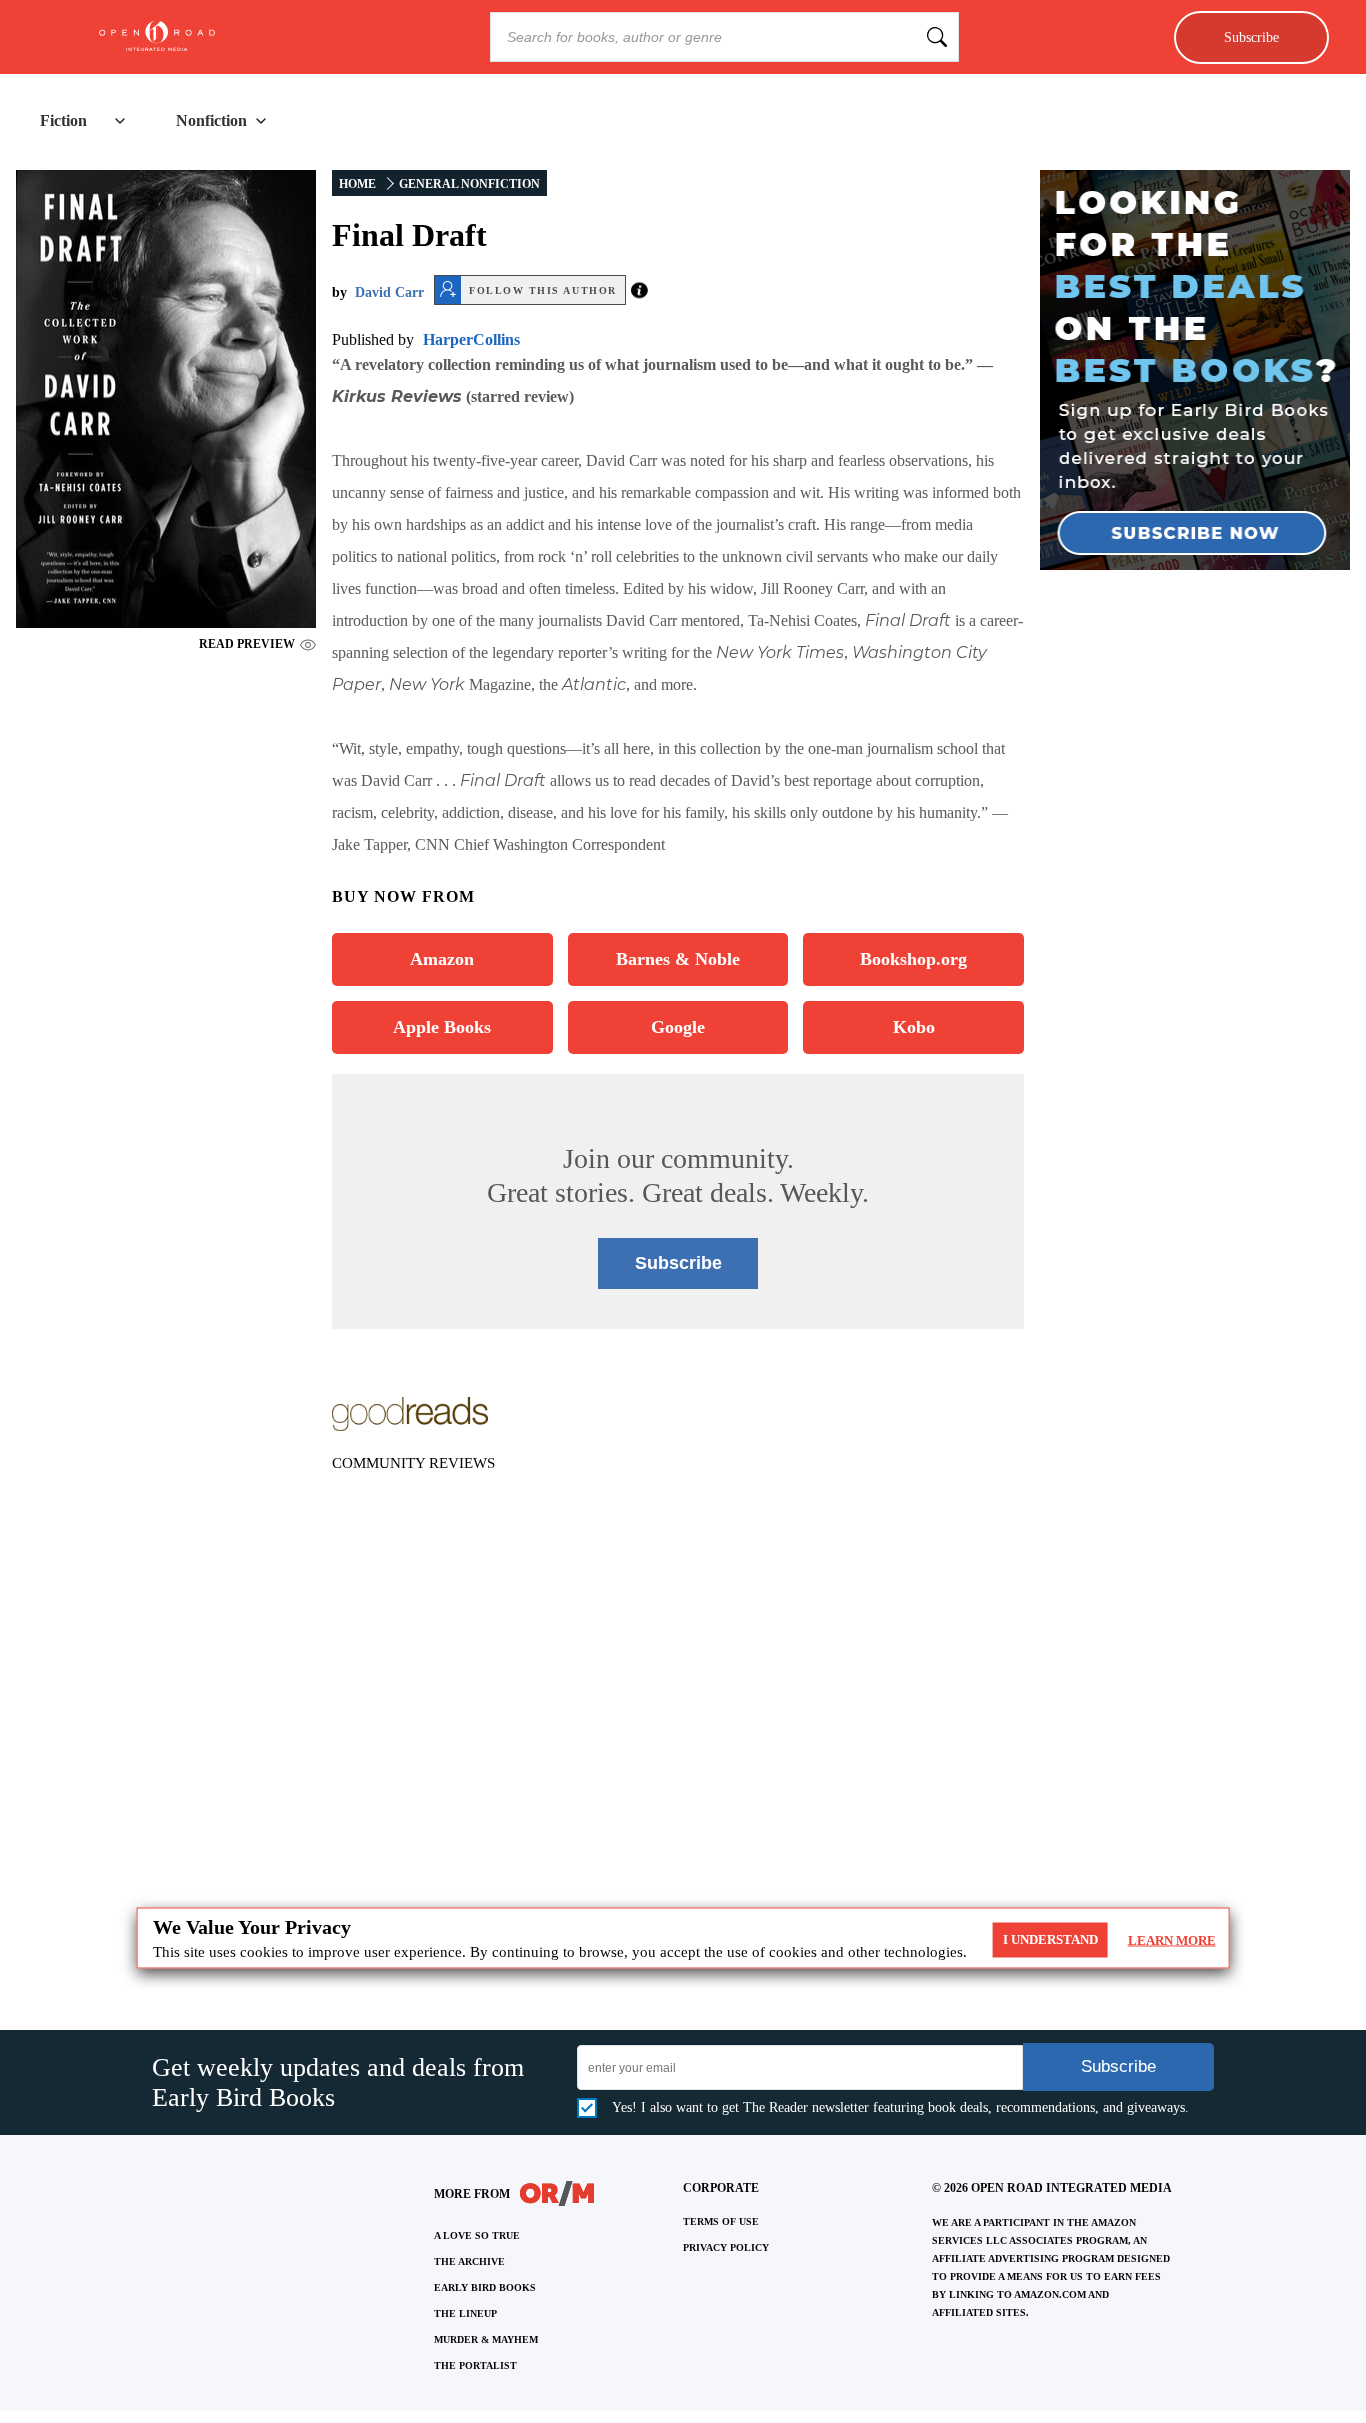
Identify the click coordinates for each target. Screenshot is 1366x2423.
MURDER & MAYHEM (486, 2339)
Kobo (914, 1027)
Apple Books (442, 1027)
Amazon (442, 959)
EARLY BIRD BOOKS (485, 2287)
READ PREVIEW (247, 644)
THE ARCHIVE (469, 2261)
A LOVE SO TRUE (477, 2235)
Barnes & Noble (678, 959)
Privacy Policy (726, 2247)
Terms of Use (721, 2221)
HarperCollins (471, 339)
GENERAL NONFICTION (469, 184)
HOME (357, 184)
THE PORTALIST (475, 2365)
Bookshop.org (913, 959)
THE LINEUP (465, 2313)
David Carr (389, 292)
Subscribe (1251, 37)
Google (678, 1027)
